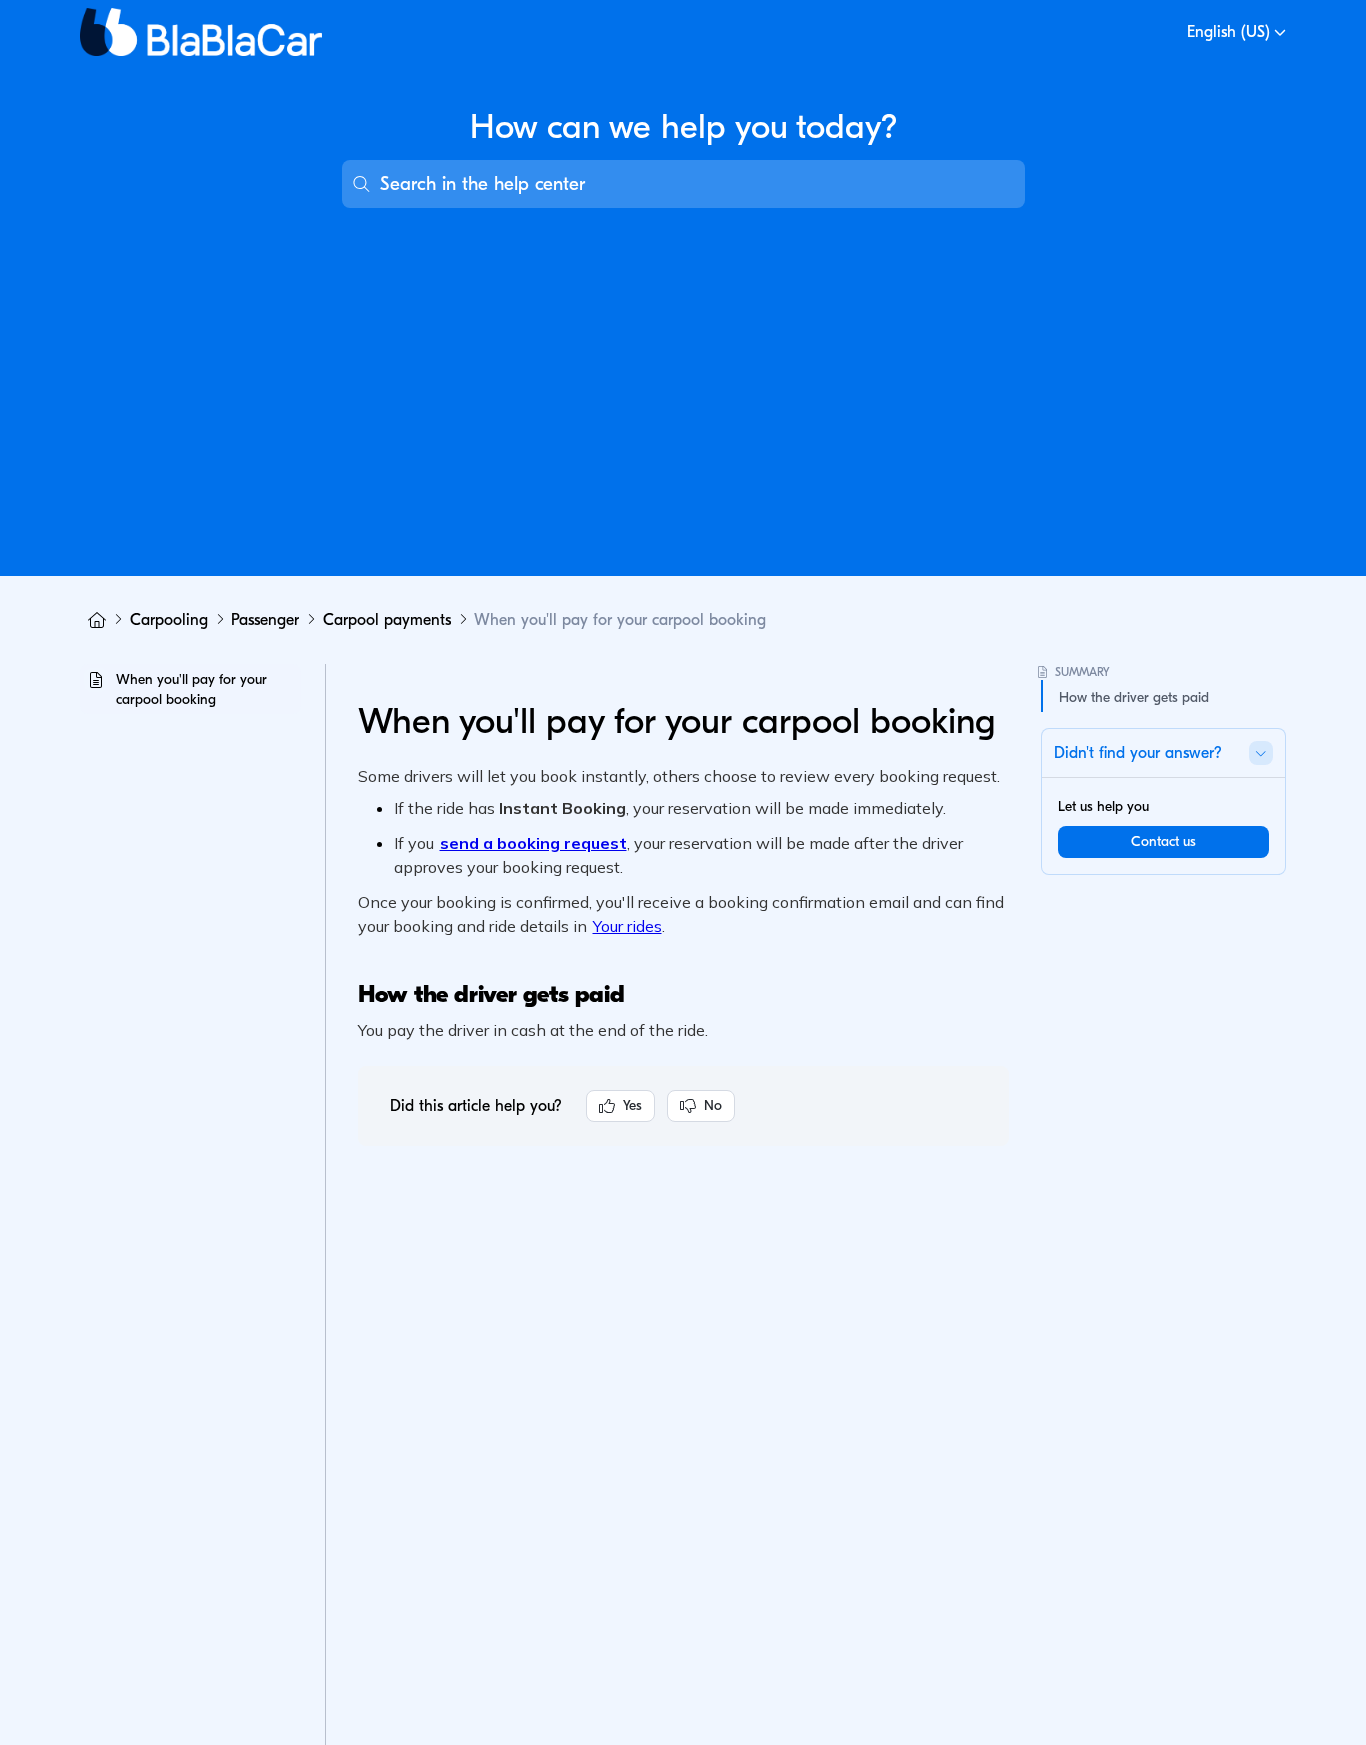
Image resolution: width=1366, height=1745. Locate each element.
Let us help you (1103, 806)
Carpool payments (387, 620)
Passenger (265, 620)
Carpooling (169, 620)
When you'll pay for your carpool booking (620, 620)
